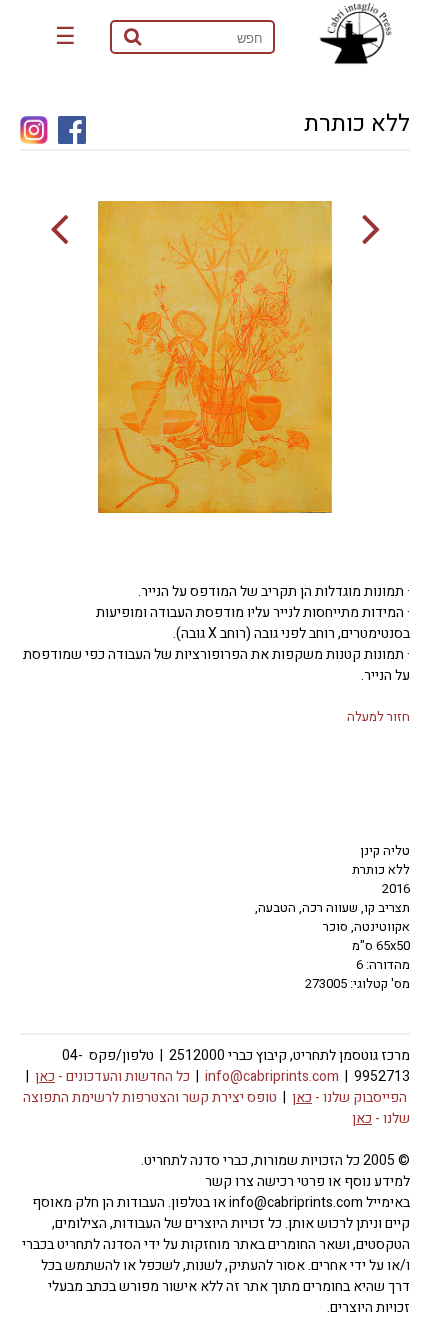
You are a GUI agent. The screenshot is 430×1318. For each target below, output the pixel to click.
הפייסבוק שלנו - (349, 1097)
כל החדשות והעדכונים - (112, 1076)
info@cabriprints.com (272, 1076)
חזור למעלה (378, 716)
